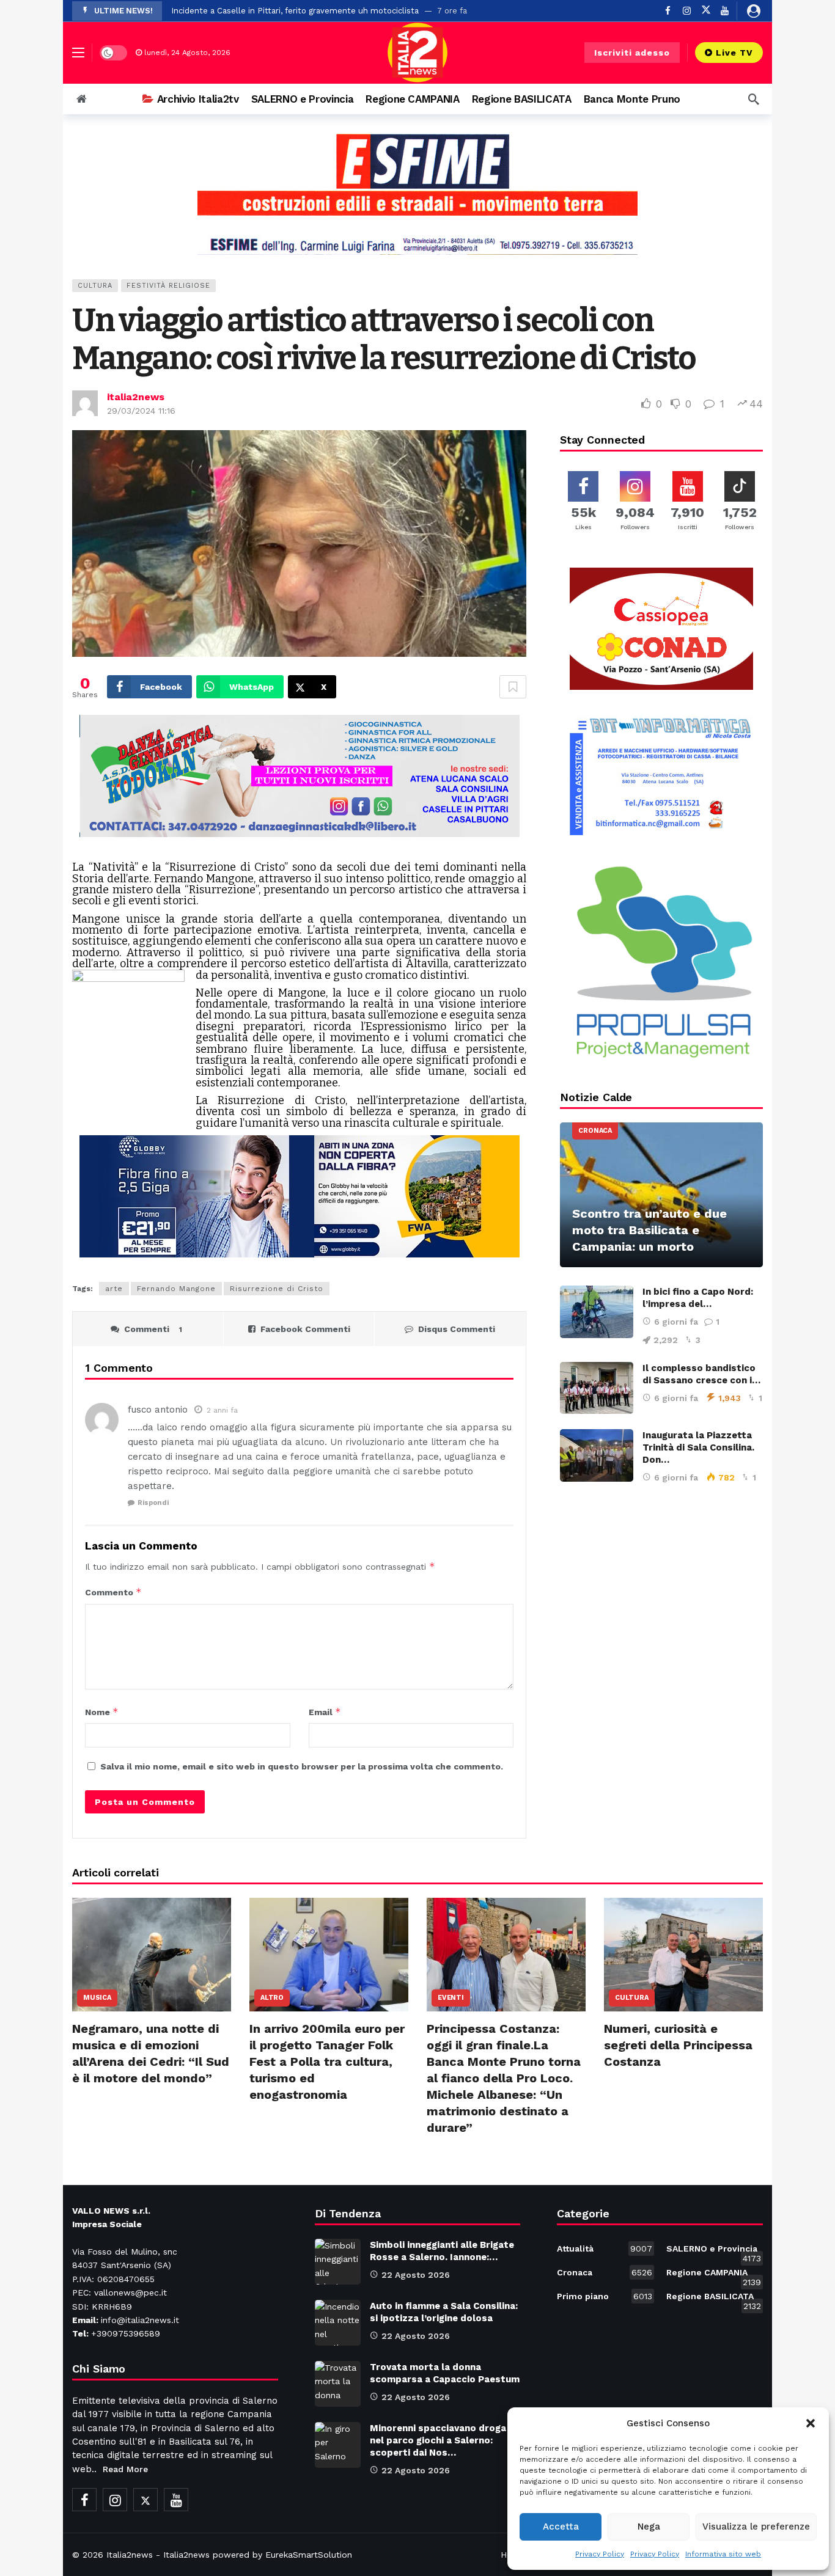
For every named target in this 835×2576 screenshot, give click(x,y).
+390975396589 (126, 2333)
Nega (649, 2527)
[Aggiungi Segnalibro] (513, 687)
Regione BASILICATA (714, 2299)
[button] (811, 2423)
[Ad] (417, 194)
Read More (125, 2469)
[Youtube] (725, 11)
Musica (97, 1998)
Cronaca (595, 1131)
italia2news (136, 397)
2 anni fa (222, 1410)
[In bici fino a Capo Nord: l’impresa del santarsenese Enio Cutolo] (597, 1312)
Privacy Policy (600, 2554)
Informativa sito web (723, 2554)
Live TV (734, 53)
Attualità (604, 2249)
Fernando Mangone (176, 1289)
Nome (102, 1712)
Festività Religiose (168, 286)
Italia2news (130, 2555)
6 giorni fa (676, 1322)
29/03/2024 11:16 (141, 411)
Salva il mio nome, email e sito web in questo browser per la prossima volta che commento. (302, 1766)
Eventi (451, 1998)
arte (114, 1289)
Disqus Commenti (457, 1329)
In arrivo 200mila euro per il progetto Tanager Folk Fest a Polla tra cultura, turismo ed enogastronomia (327, 2062)
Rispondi (153, 1503)
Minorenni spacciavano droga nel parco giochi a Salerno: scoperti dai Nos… (438, 2440)
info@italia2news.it (140, 2320)
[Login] (754, 11)
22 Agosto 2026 (416, 2275)
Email (325, 1712)
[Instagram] (687, 11)
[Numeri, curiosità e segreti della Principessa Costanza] (683, 1955)
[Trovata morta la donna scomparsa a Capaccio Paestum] (338, 2384)
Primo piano (604, 2296)
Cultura (95, 286)
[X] (706, 11)
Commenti (153, 1329)
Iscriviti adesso (632, 53)
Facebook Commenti (305, 1329)
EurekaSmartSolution (309, 2555)
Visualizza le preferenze (756, 2527)
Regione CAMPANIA (714, 2275)
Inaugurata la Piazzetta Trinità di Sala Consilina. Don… (698, 1447)
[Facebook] (668, 11)
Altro (272, 1998)
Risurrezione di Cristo (277, 1289)
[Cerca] (754, 99)
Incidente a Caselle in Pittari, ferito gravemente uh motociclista (295, 11)
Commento (113, 1592)
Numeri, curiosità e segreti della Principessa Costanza (678, 2045)
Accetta (561, 2527)
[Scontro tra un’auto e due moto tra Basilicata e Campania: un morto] (661, 1195)
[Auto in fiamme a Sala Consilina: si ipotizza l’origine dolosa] (338, 2323)
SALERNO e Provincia (714, 2251)
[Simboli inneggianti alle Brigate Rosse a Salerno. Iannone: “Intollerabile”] (338, 2262)
